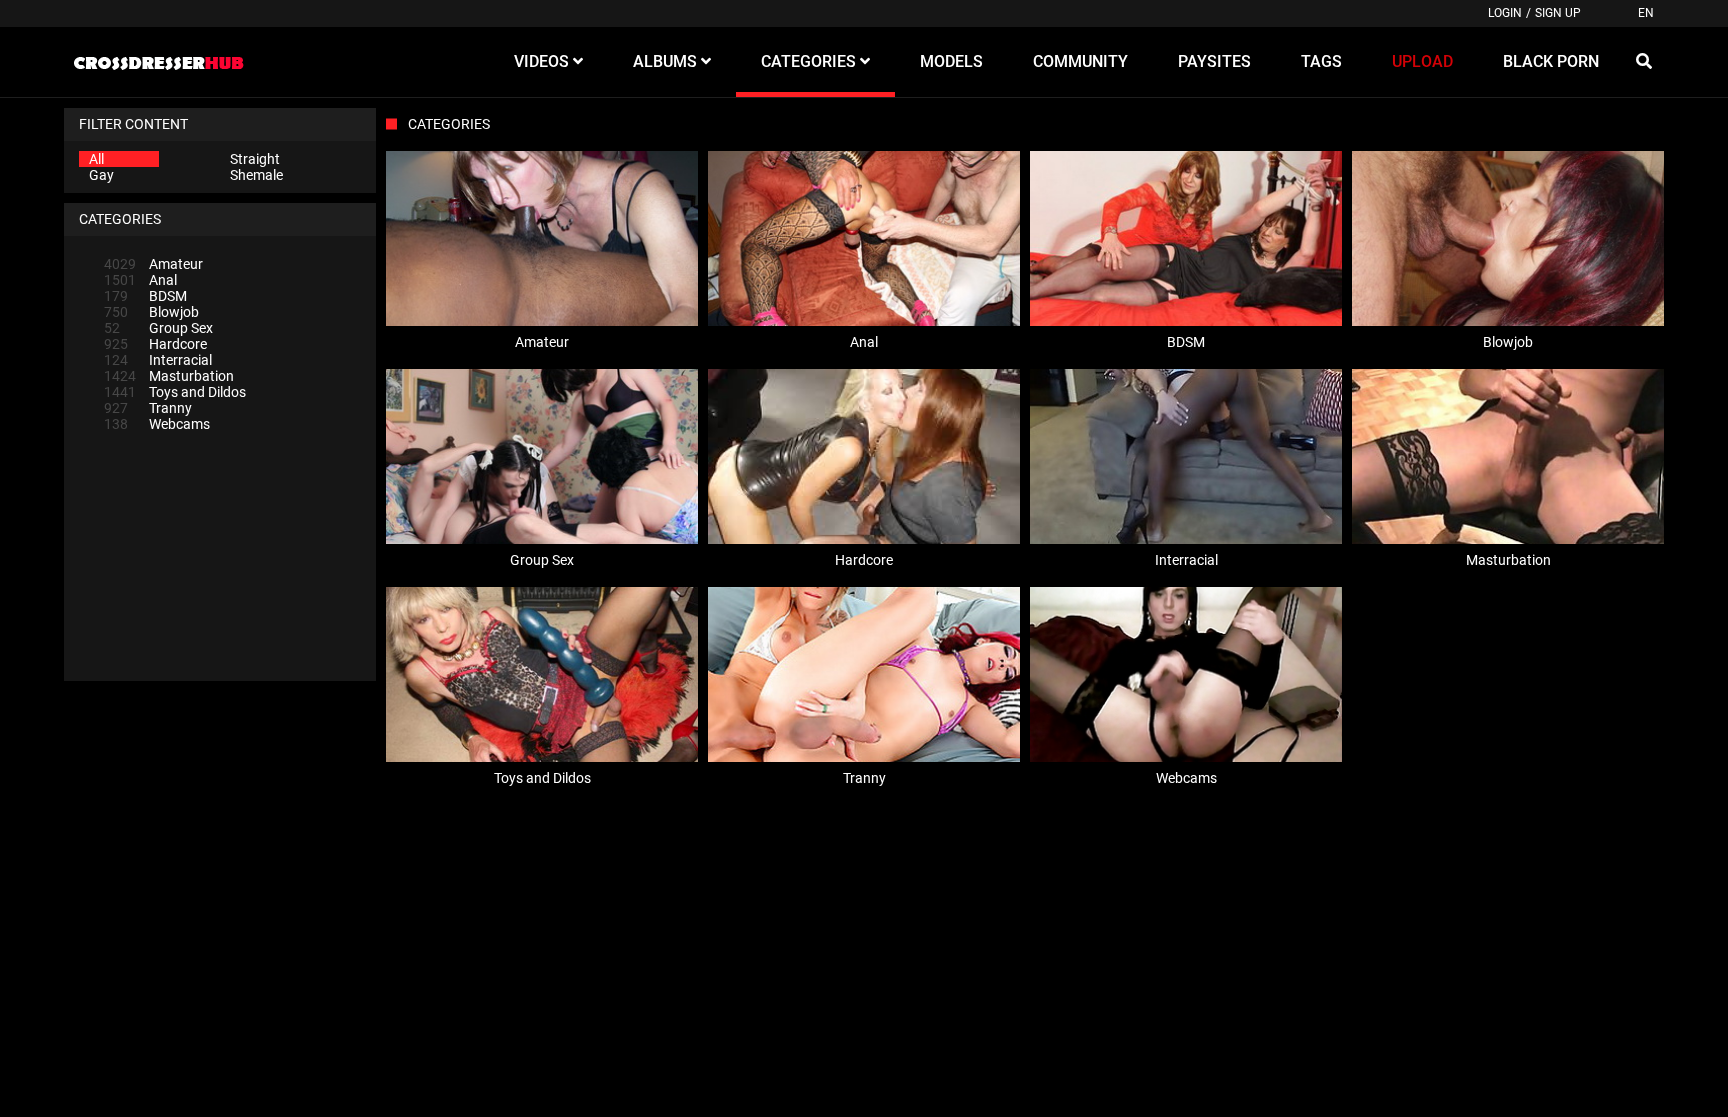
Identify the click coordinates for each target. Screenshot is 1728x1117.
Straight (255, 159)
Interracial (158, 360)
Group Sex (158, 328)
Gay (101, 175)
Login (1505, 13)
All (96, 159)
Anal (140, 280)
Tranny (148, 408)
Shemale (256, 175)
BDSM (145, 296)
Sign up (1558, 13)
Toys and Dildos (175, 392)
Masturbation (169, 376)
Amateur (153, 264)
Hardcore (155, 344)
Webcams (157, 424)
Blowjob (151, 312)
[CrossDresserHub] (158, 62)
